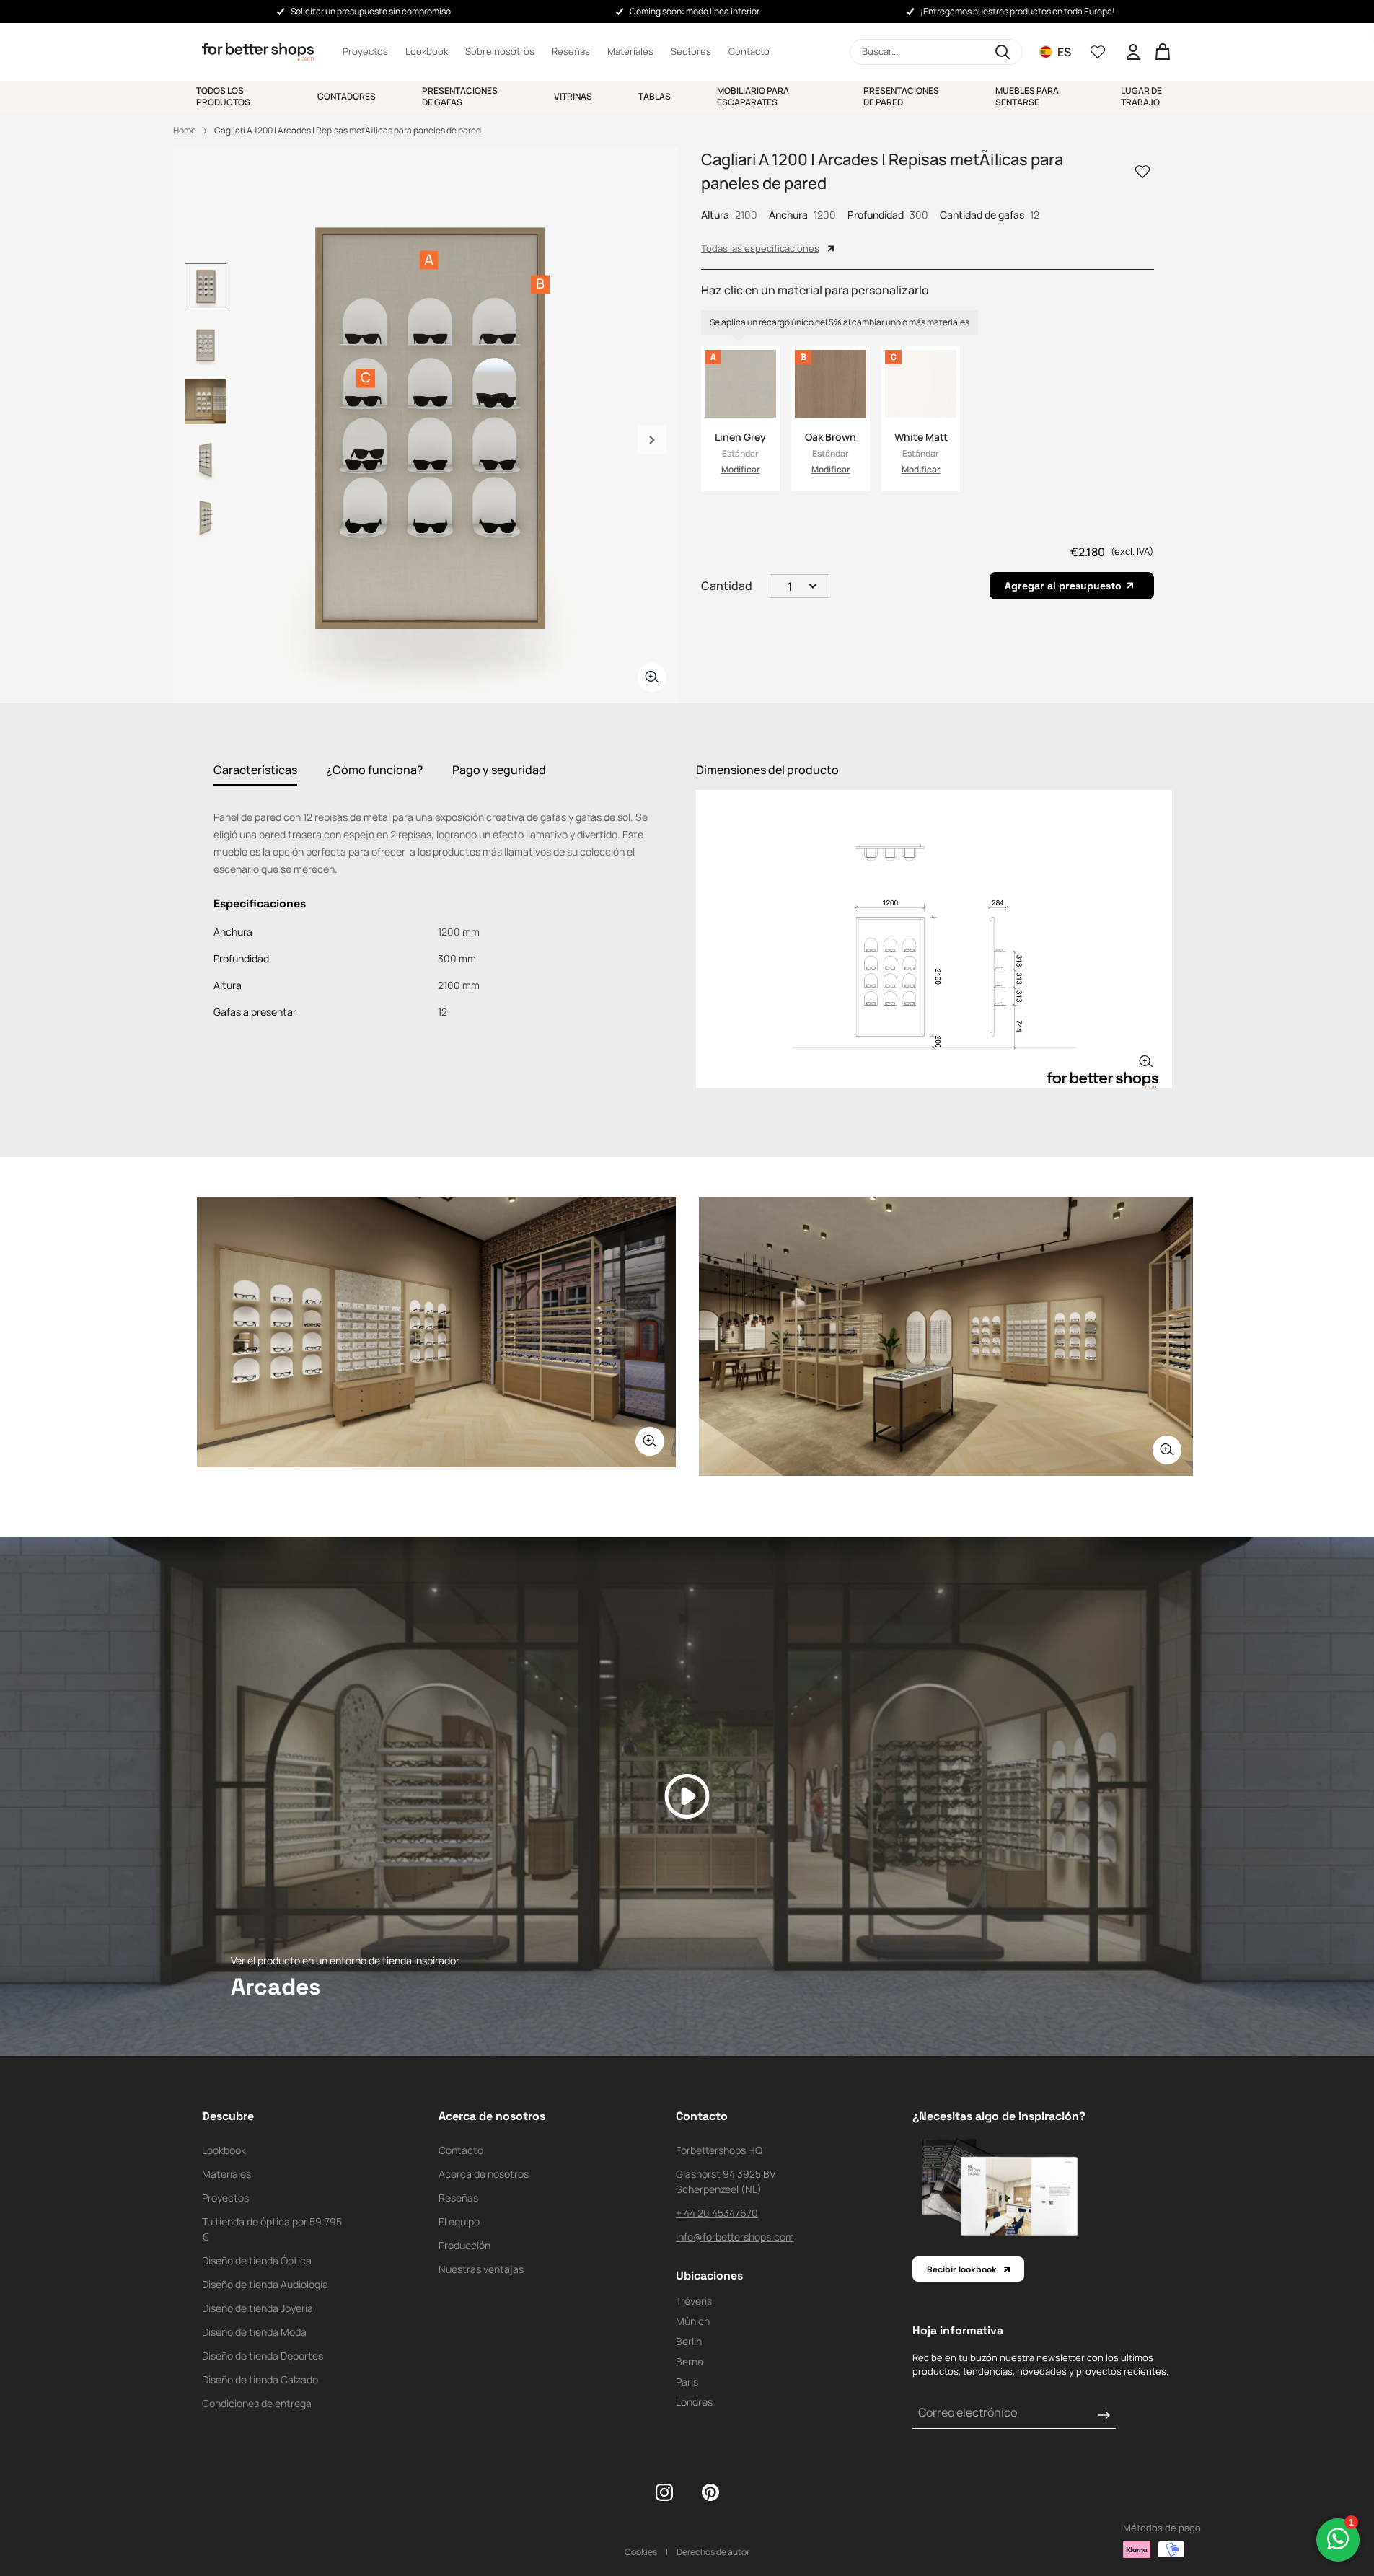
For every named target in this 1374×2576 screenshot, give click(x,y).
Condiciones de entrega (257, 2403)
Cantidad (727, 586)
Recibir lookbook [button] (962, 2269)
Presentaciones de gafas (460, 96)
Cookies (641, 2552)
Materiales (630, 51)
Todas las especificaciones (760, 248)
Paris (687, 2382)
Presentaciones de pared (901, 96)
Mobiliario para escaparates (753, 96)
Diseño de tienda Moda (254, 2332)
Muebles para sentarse (1027, 96)
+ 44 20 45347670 (717, 2213)
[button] (936, 52)
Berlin (689, 2341)
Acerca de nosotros (484, 2174)
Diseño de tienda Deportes (263, 2356)
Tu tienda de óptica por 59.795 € (272, 2229)
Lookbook (427, 51)
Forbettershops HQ (719, 2150)
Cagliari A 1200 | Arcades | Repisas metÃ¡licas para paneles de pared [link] (348, 130)
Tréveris (694, 2301)
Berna (690, 2361)
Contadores (347, 96)
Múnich (693, 2321)
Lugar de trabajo (1141, 96)
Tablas (655, 96)
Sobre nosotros (500, 51)
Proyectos (365, 51)
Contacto (749, 51)
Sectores (691, 51)
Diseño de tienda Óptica (257, 2260)
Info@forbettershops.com (735, 2237)
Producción (464, 2245)
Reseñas (571, 51)
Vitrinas (573, 96)
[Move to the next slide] (652, 440)
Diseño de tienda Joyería (257, 2308)
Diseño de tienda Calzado (260, 2379)
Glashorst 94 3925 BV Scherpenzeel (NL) (726, 2181)
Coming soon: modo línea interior (695, 11)
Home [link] (185, 130)
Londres (694, 2402)
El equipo (459, 2221)
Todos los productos (223, 96)
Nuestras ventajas (481, 2269)
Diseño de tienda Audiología (265, 2284)
